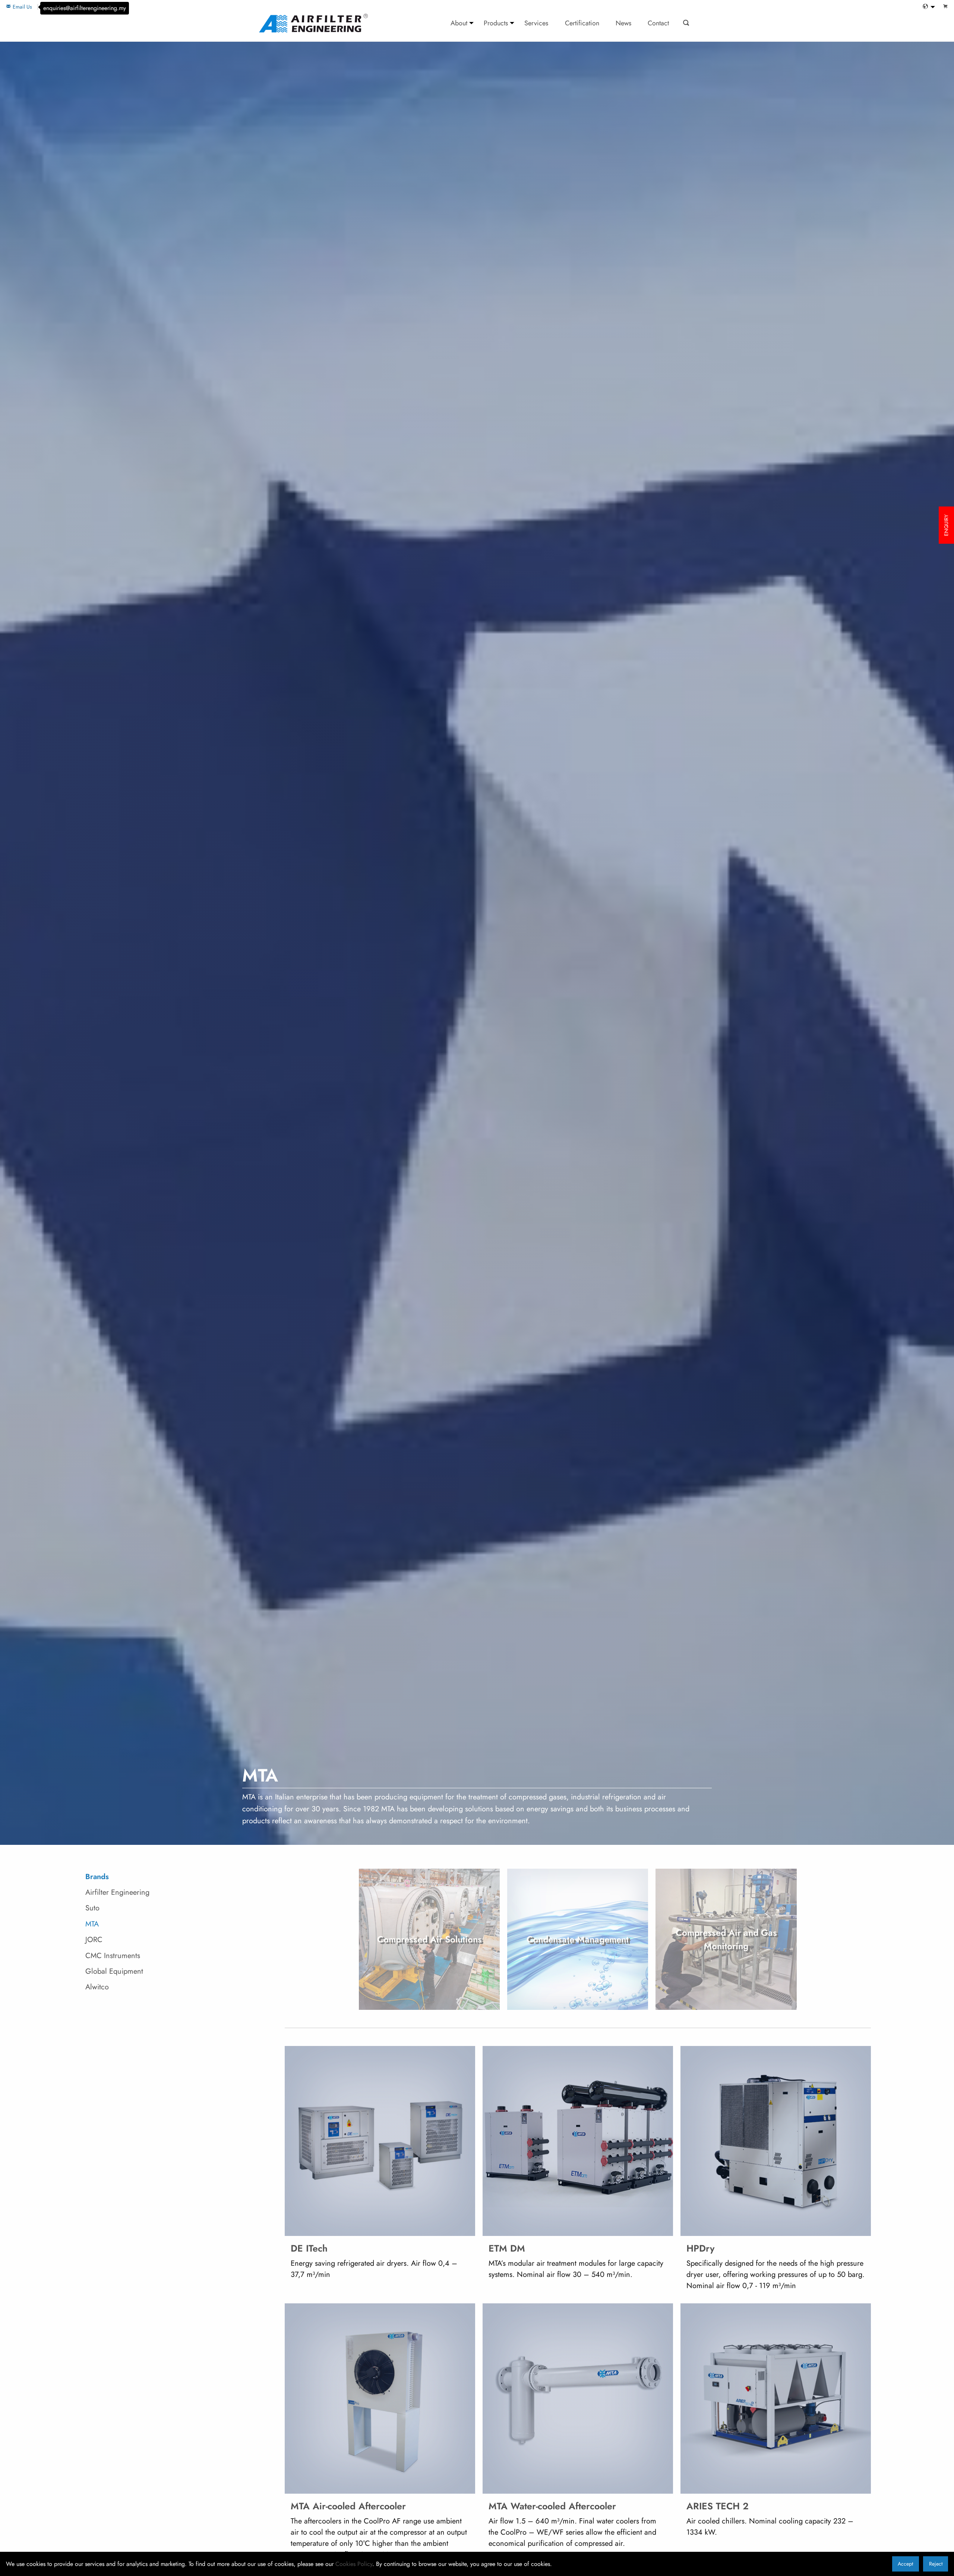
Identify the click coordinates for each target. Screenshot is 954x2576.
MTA (92, 1924)
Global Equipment (114, 1971)
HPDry (700, 2248)
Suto (92, 1908)
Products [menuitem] (496, 23)
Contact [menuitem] (658, 23)
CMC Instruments (113, 1956)
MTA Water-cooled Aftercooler (552, 2506)
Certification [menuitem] (582, 23)
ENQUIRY (946, 525)
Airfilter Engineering (117, 1892)
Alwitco (97, 1987)
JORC (94, 1940)
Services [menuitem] (536, 23)
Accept (905, 2564)
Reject (936, 2564)
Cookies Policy (354, 2564)
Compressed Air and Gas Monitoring (726, 1939)
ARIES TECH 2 (718, 2506)
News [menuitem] (623, 23)
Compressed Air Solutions (429, 1939)
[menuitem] (927, 7)
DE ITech (309, 2248)
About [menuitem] (459, 23)
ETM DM (507, 2248)
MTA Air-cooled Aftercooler (348, 2506)
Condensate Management (578, 1939)
